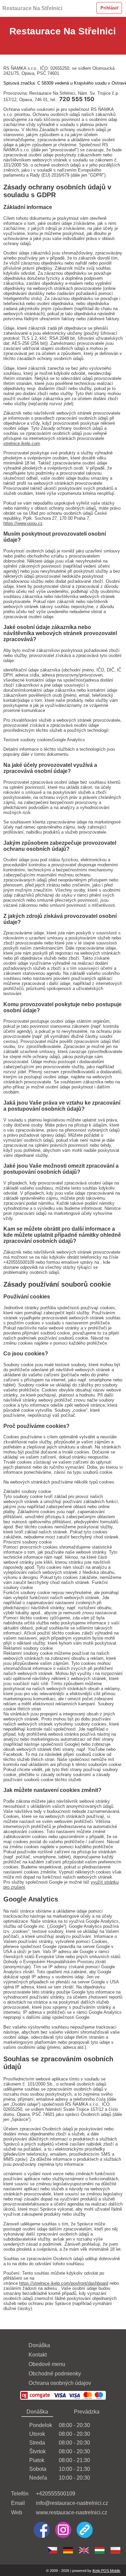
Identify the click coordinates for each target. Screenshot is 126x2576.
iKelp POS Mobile (106, 2571)
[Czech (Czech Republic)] (52, 2550)
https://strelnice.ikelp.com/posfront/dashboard (64, 2283)
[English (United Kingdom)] (84, 2550)
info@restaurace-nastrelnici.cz (72, 2503)
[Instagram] (63, 2530)
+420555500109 (56, 2494)
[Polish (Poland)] (115, 2550)
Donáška (39, 2345)
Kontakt (38, 2355)
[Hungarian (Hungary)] (100, 2550)
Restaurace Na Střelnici (32, 8)
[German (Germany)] (68, 2550)
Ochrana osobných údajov (60, 2383)
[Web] (85, 2530)
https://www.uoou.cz (23, 523)
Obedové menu (47, 2364)
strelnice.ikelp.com (22, 443)
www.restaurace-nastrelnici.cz (72, 2512)
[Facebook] (42, 2530)
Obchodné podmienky (55, 2374)
